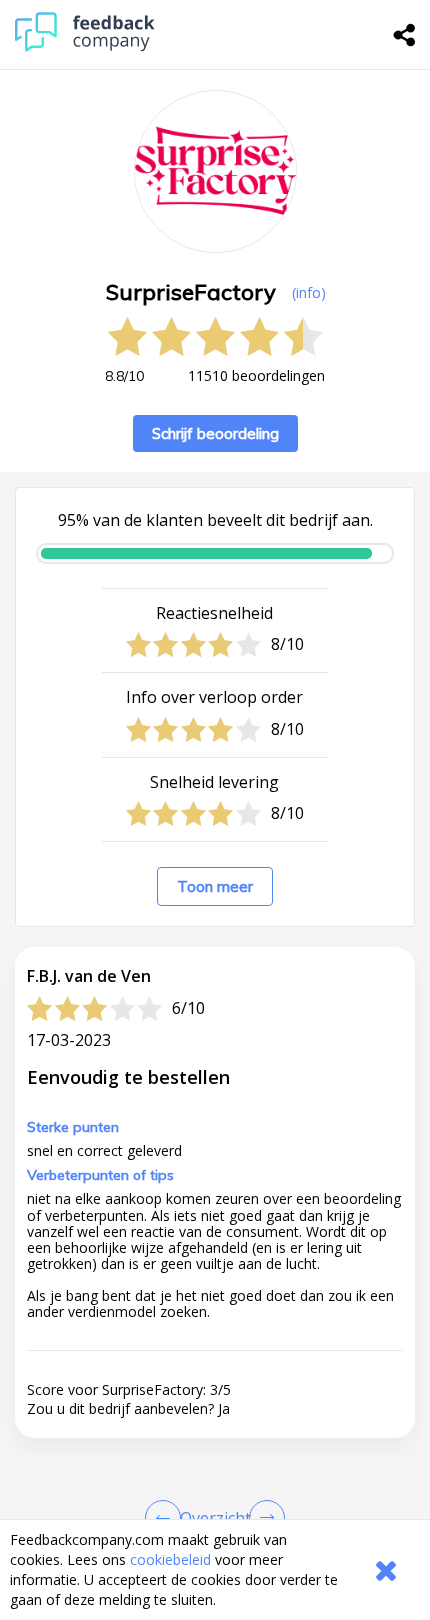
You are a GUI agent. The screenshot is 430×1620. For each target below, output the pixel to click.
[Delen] (405, 35)
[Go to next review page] (263, 1518)
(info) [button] (309, 292)
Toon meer (215, 886)
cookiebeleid (170, 1559)
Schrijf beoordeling (215, 433)
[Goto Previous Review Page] (167, 1518)
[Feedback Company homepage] (85, 46)
